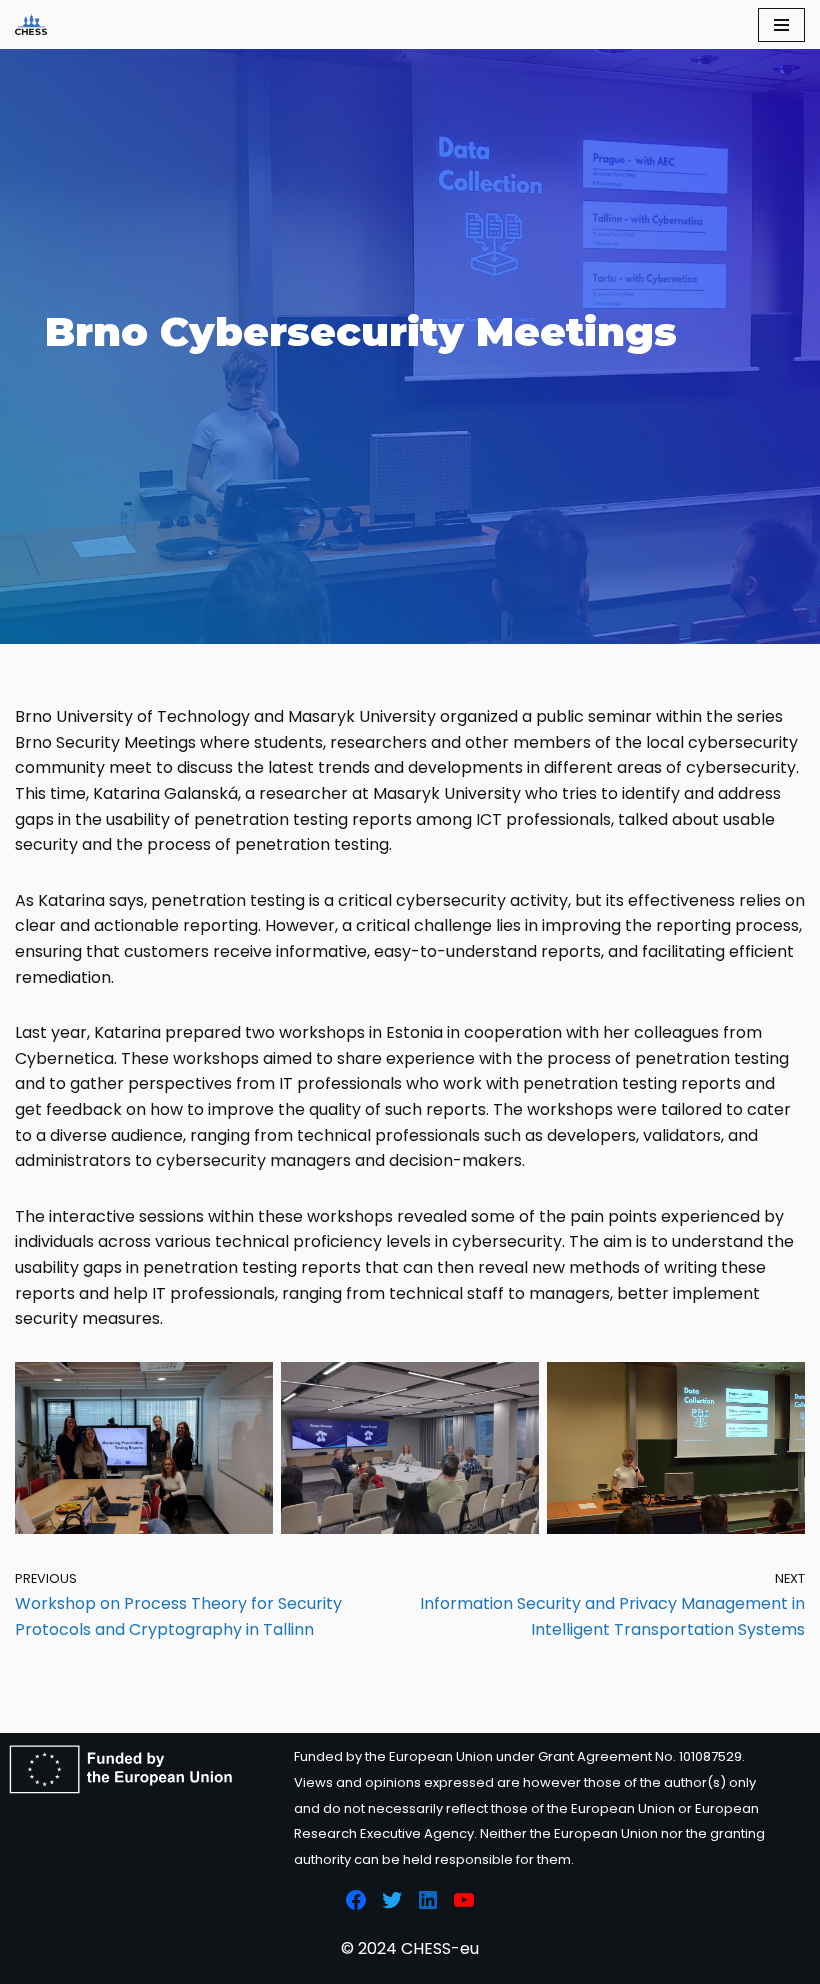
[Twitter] (392, 1900)
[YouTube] (464, 1900)
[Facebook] (356, 1900)
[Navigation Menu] (781, 25)
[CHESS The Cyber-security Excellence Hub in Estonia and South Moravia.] (31, 24)
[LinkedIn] (428, 1900)
